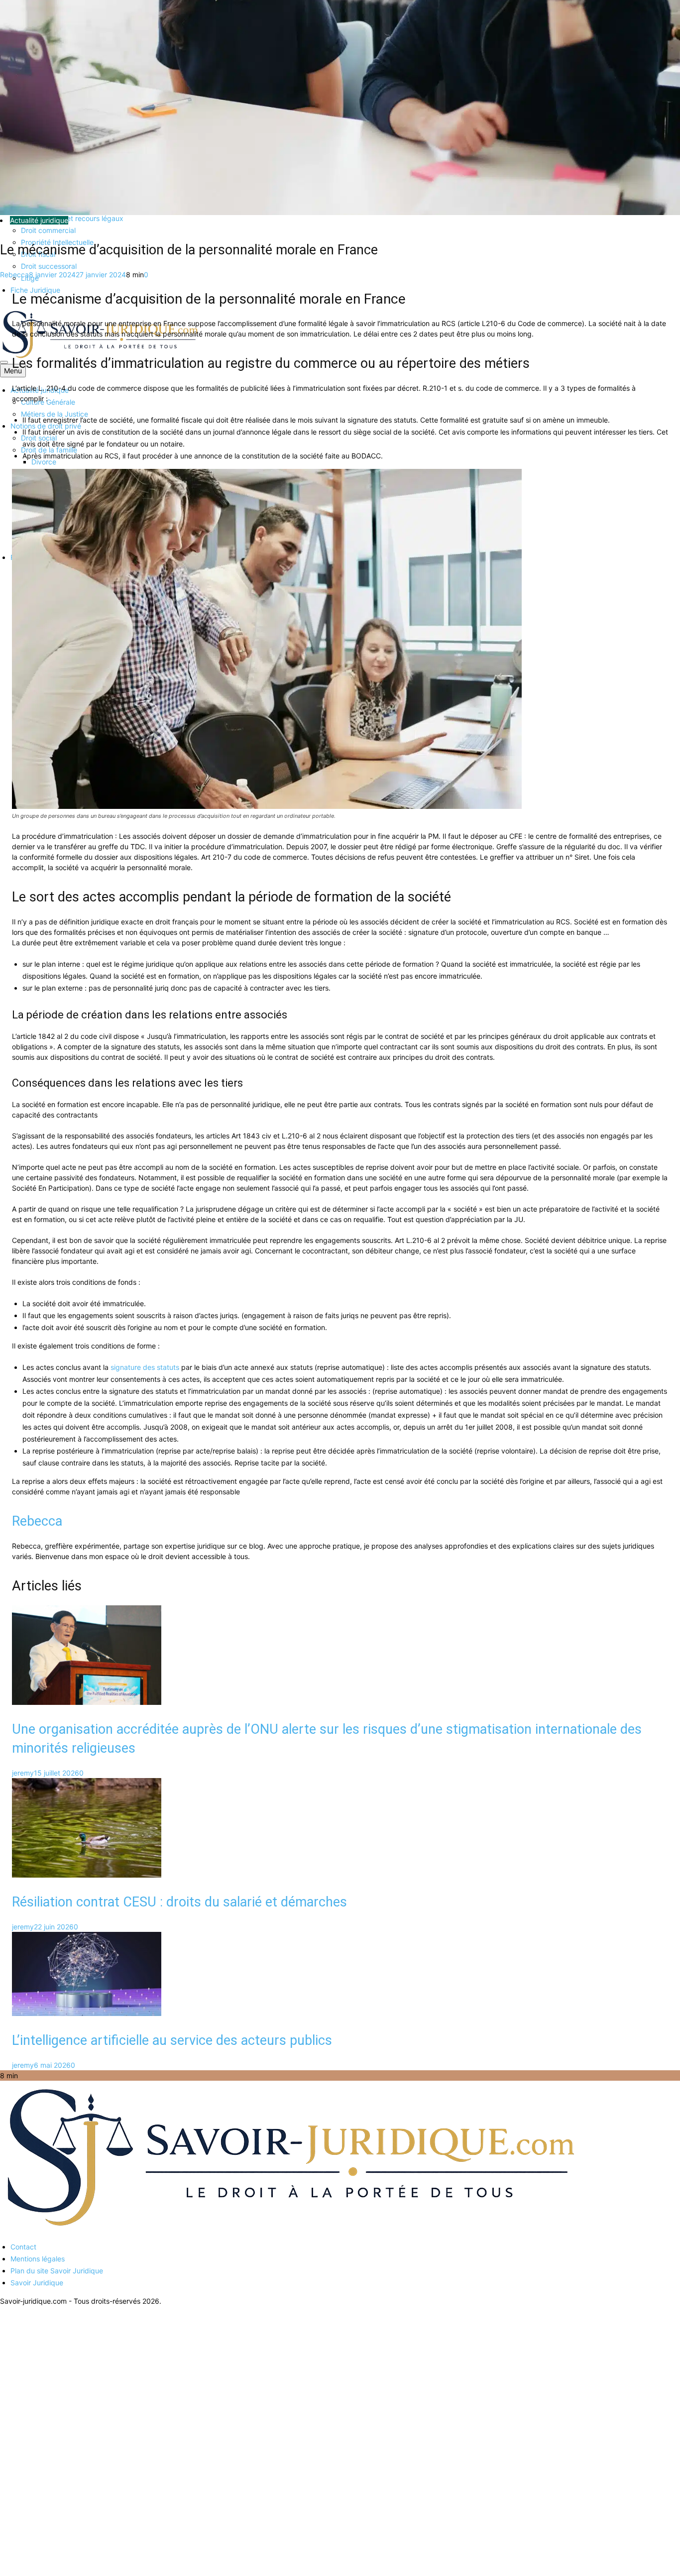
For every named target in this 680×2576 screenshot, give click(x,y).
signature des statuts (145, 1367)
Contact (23, 2247)
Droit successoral (49, 266)
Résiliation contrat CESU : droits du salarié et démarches (179, 1902)
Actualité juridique (39, 220)
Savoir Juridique (37, 2283)
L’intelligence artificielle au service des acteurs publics (172, 2040)
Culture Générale (48, 402)
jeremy (23, 1773)
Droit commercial (48, 230)
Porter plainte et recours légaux (72, 218)
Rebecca (14, 275)
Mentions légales (38, 2259)
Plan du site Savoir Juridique (57, 2271)
